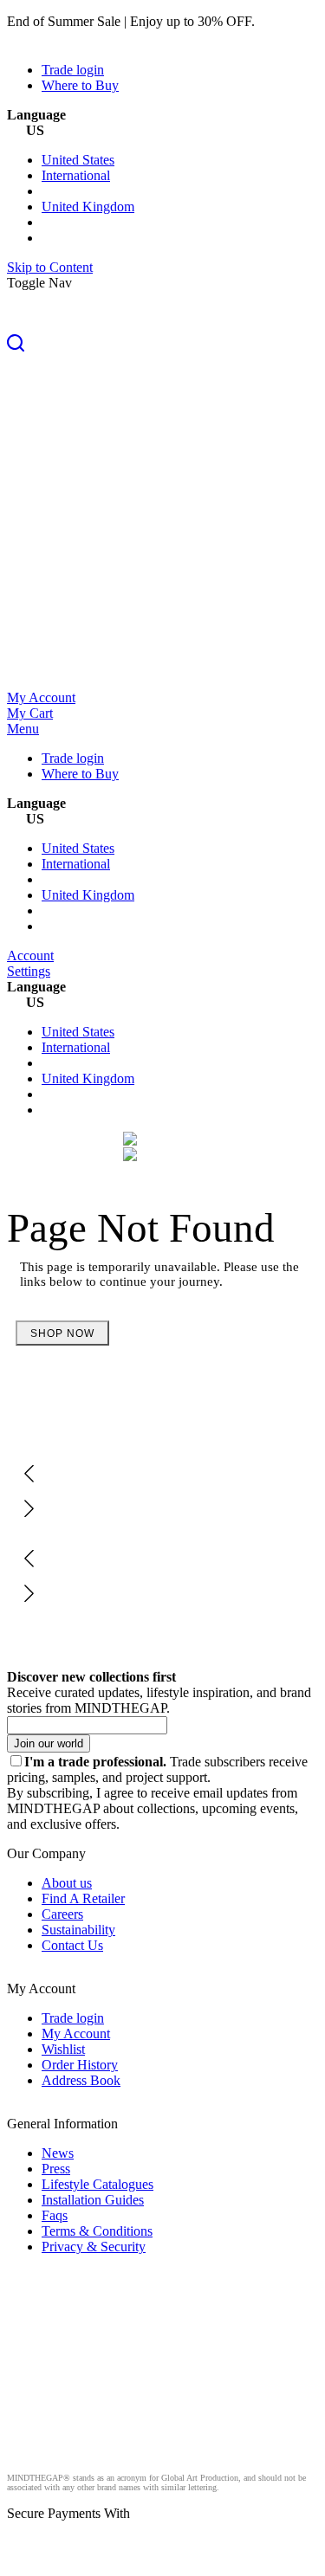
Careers (62, 1914)
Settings (29, 971)
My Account (41, 697)
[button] (162, 345)
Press (56, 2169)
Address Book (81, 2080)
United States (78, 160)
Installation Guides (93, 2200)
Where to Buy (80, 85)
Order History (80, 2065)
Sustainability (78, 1930)
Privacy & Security (94, 2247)
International (76, 175)
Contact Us (72, 1945)
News (58, 2153)
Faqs (55, 2215)
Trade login (73, 70)
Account (30, 956)
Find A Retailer (83, 1898)
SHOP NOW (62, 1333)
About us (67, 1883)
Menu (23, 729)
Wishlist (63, 2049)
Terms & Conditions (97, 2231)
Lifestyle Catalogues (97, 2184)
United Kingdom (88, 207)
